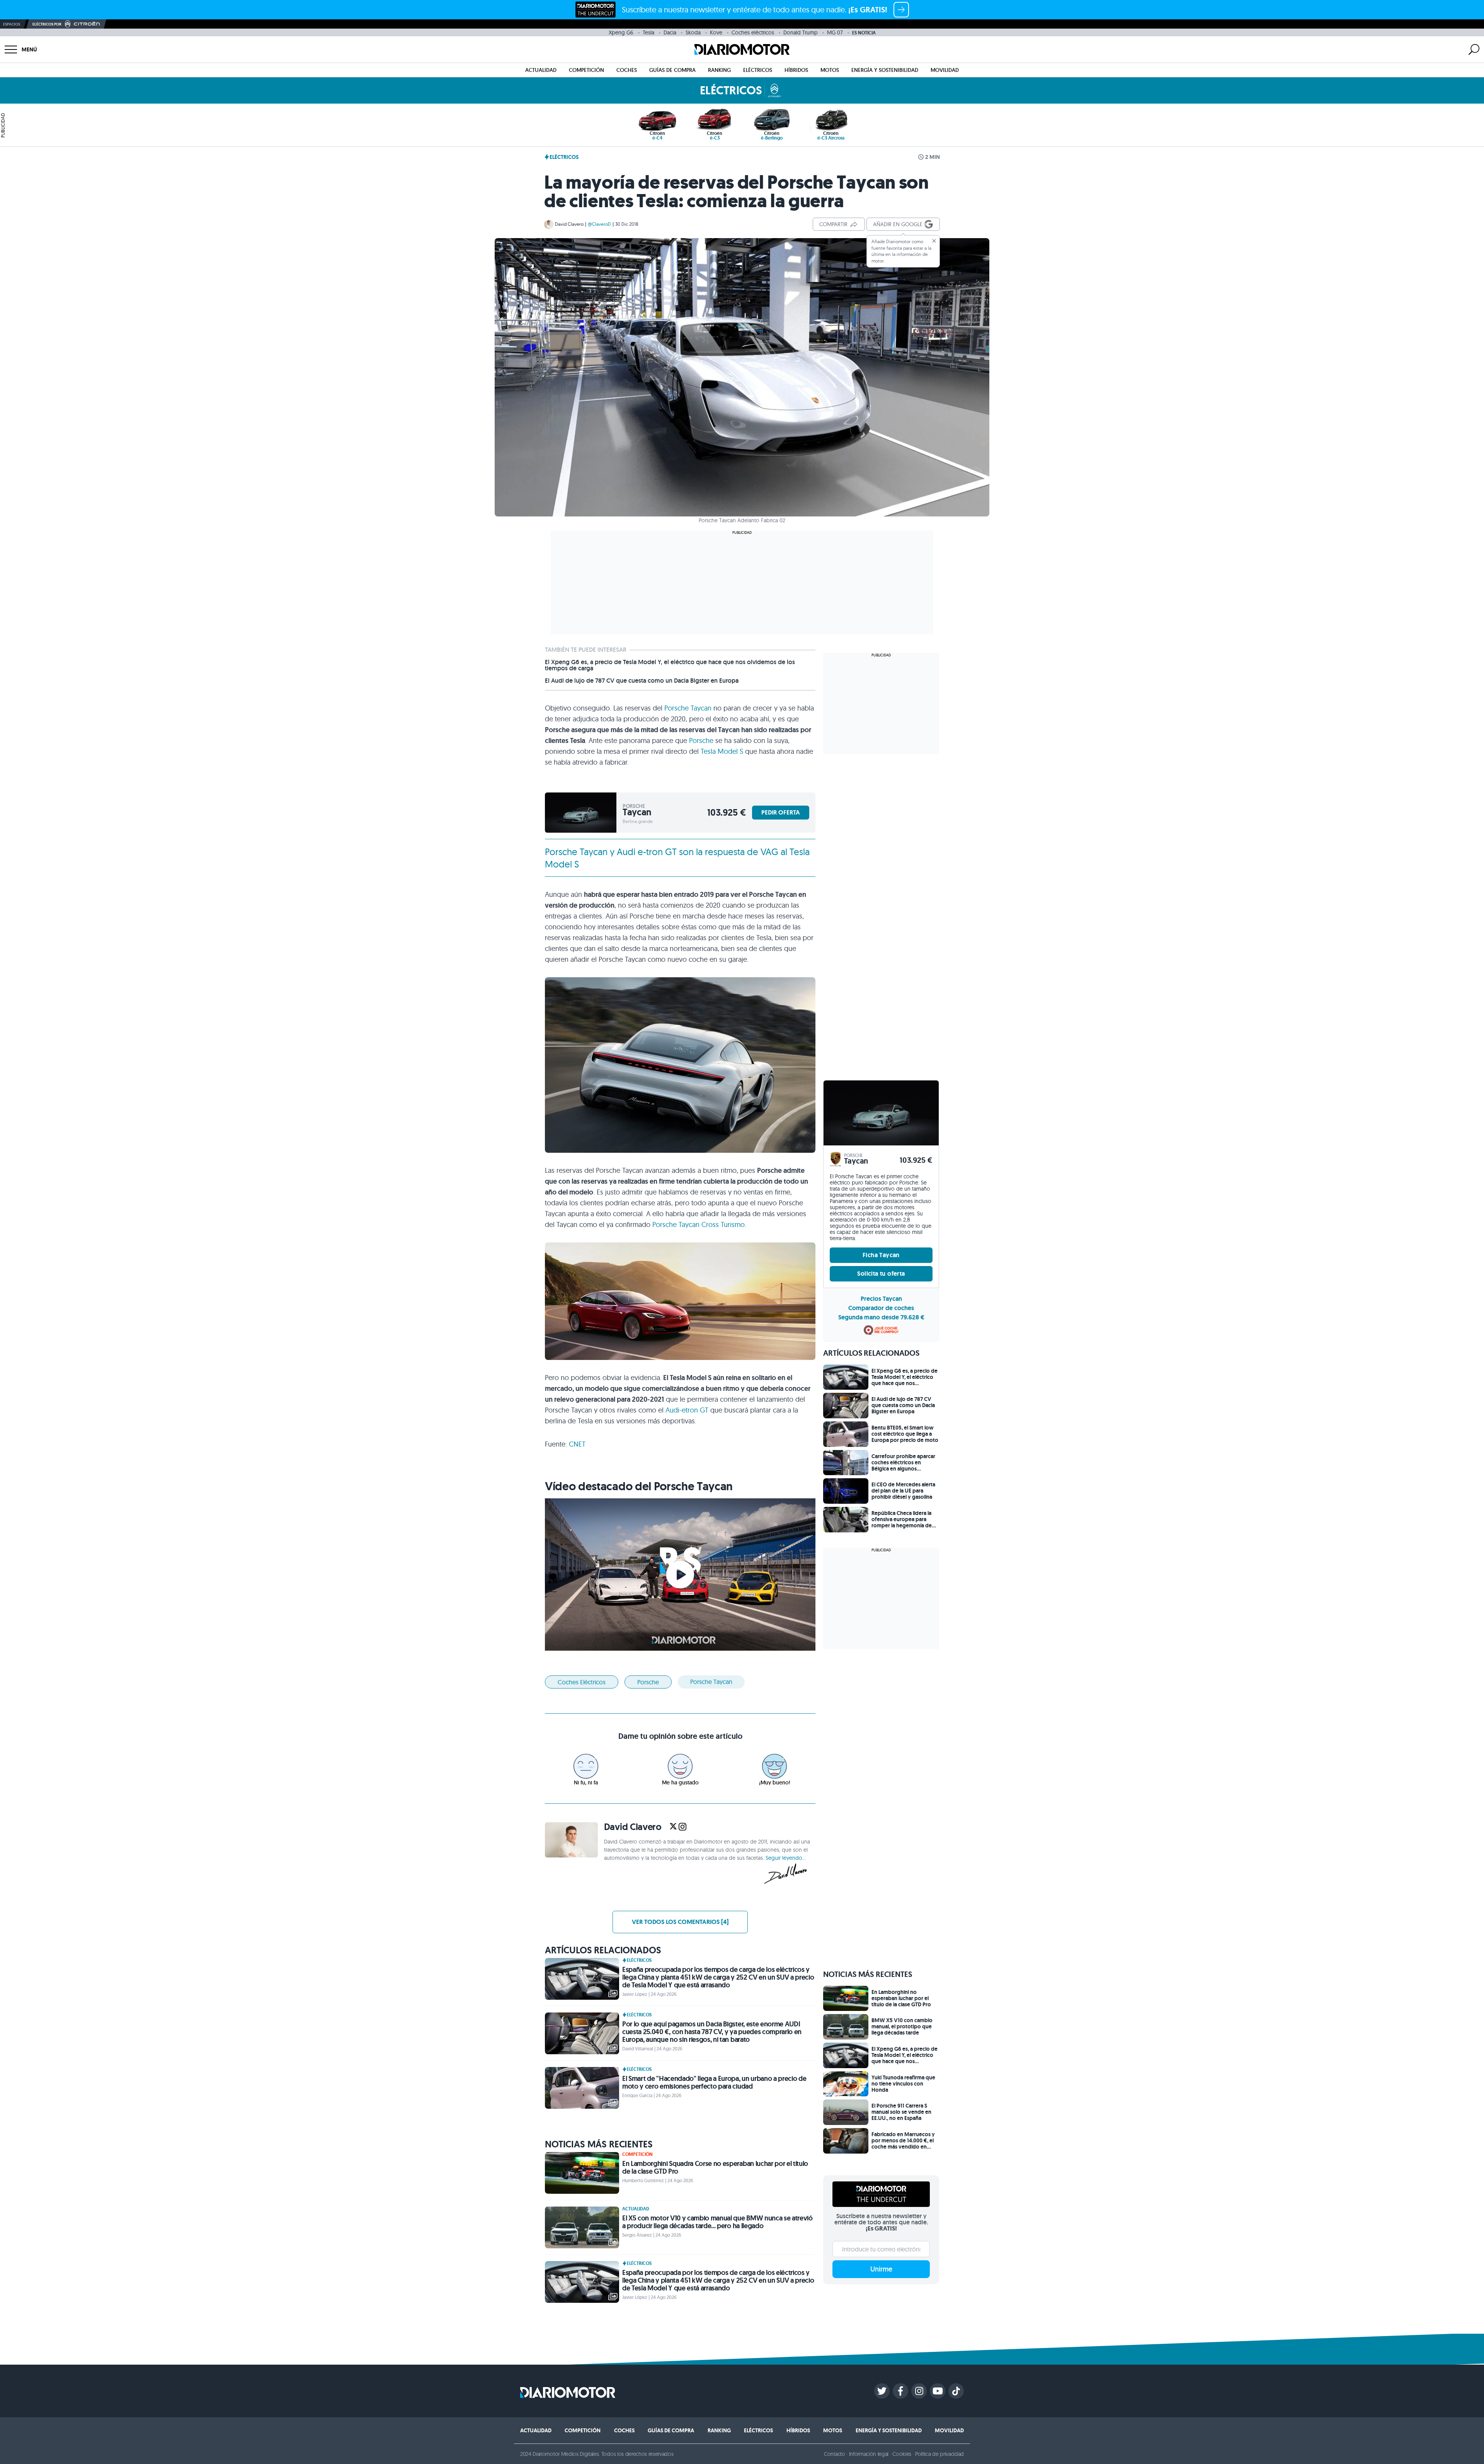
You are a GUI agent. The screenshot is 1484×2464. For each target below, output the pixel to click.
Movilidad (945, 70)
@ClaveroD (599, 224)
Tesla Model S (722, 751)
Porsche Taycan (688, 708)
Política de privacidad (939, 2454)
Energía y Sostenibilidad (885, 70)
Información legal (869, 2454)
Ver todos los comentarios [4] (680, 1922)
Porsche (701, 740)
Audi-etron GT (687, 1410)
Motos (830, 70)
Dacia (670, 32)
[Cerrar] (934, 241)
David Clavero (569, 224)
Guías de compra (672, 70)
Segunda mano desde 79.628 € (881, 1317)
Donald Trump (801, 32)
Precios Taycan (881, 1299)
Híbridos (796, 70)
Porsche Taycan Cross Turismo (699, 1224)
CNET (577, 1444)
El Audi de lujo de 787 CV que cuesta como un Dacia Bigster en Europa (642, 681)
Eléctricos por (47, 24)
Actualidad (541, 70)
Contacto (834, 2454)
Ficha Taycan (881, 1255)
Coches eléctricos (753, 32)
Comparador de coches (881, 1308)
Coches (627, 70)
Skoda (693, 32)
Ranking (719, 70)
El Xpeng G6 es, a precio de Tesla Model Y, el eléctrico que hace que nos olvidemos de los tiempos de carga (670, 665)
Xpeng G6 (621, 32)
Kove (716, 32)
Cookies (902, 2454)
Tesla (648, 32)
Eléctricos (758, 70)
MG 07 (835, 32)
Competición (586, 70)
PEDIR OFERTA (781, 812)
